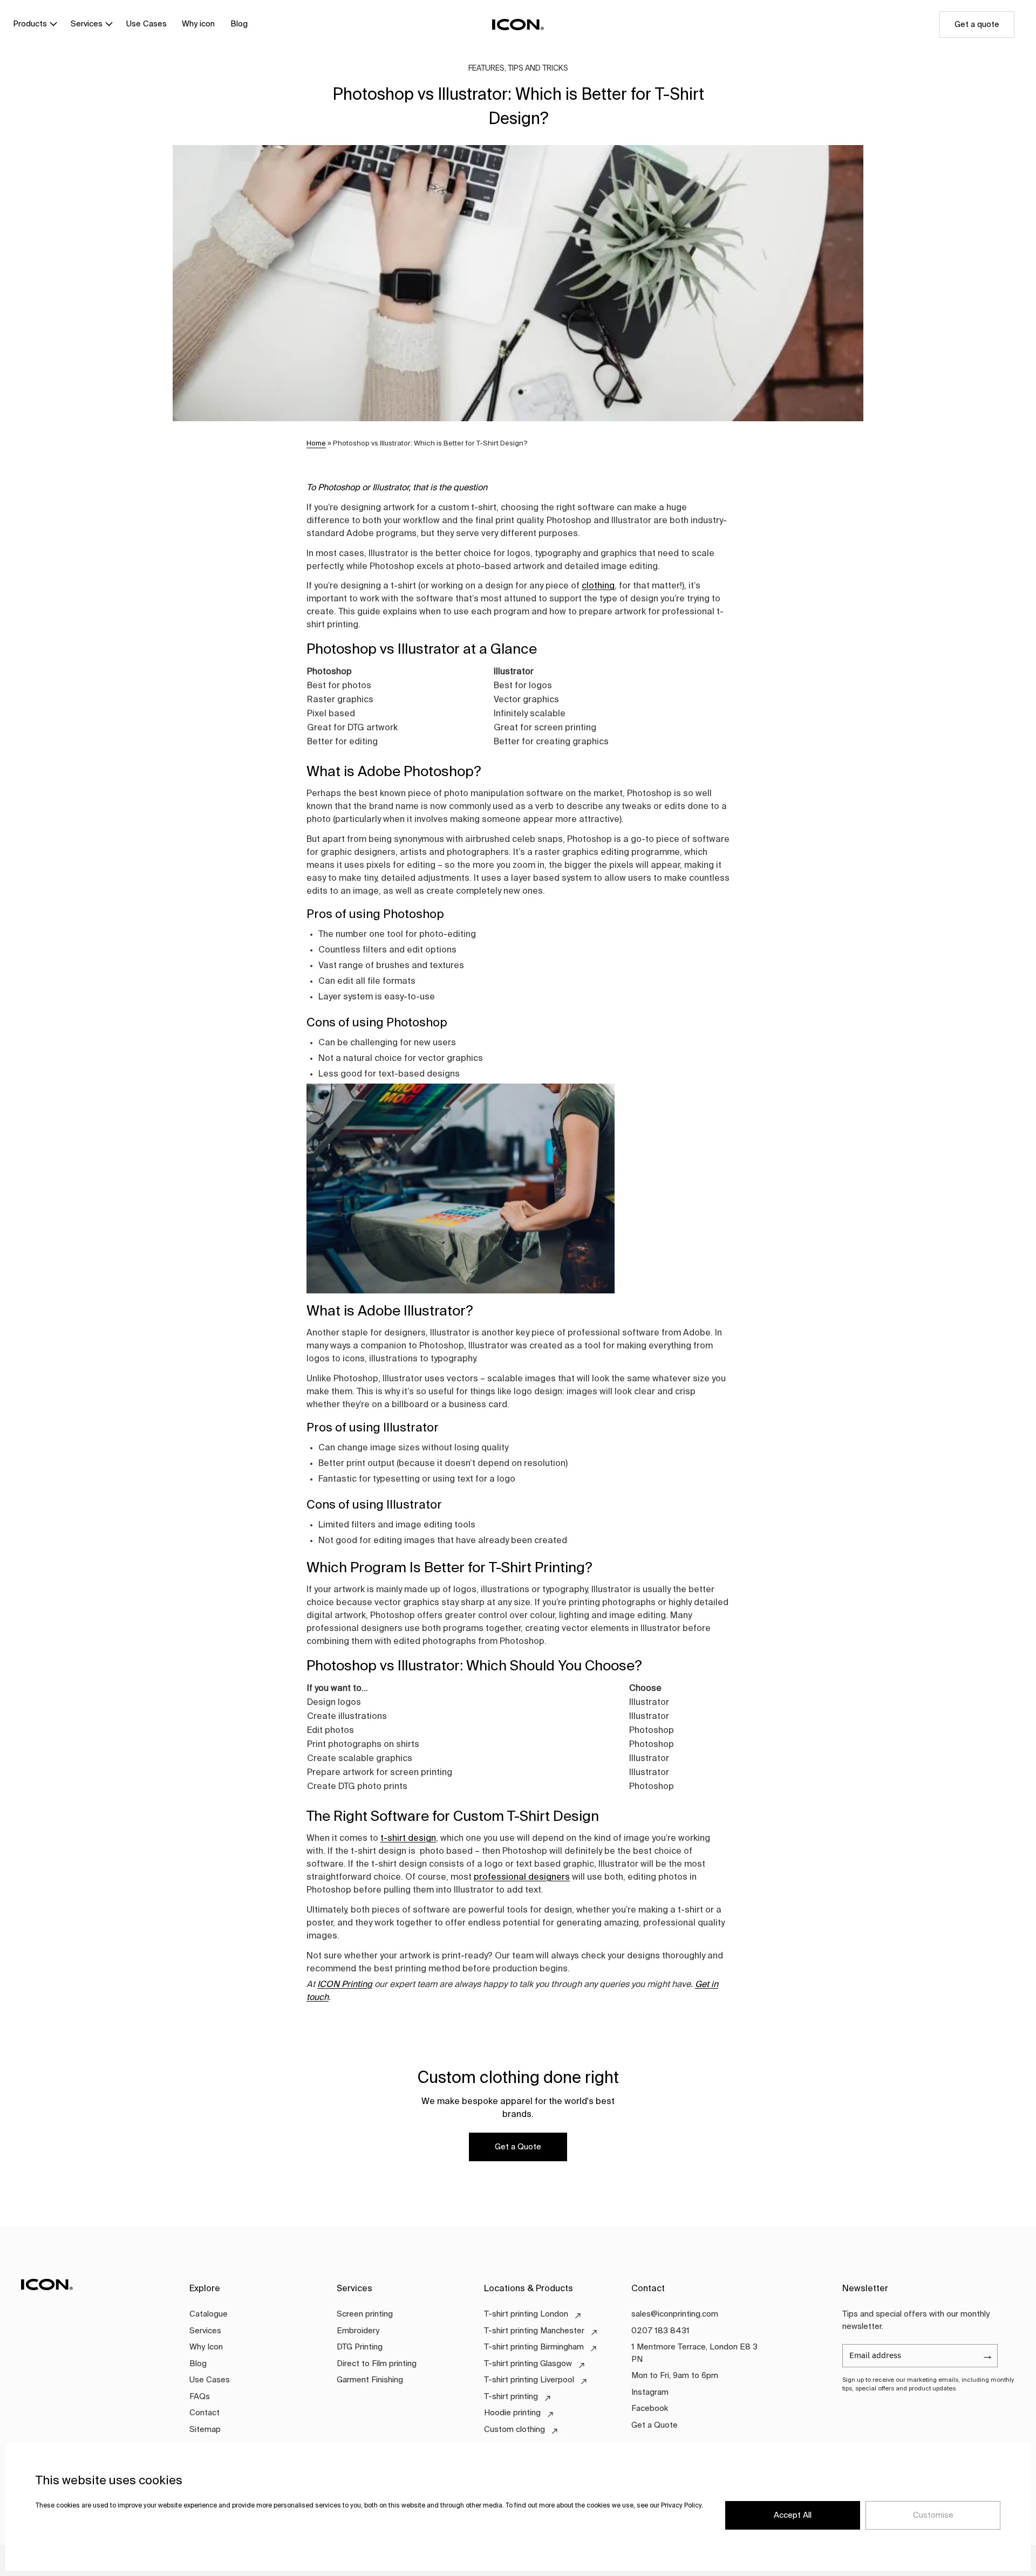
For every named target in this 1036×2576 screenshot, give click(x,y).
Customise (933, 2515)
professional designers (522, 1878)
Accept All (793, 2515)
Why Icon (206, 2347)
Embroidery (358, 2331)
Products (30, 24)
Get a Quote (518, 2147)
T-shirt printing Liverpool (529, 2380)
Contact (205, 2413)
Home (316, 444)
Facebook (650, 2409)
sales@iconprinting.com (675, 2314)
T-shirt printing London (526, 2314)
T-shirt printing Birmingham (534, 2347)
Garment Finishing (370, 2380)
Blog (239, 24)
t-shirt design (408, 1839)
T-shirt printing (511, 2397)
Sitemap (205, 2430)
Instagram (650, 2392)
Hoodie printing (512, 2413)
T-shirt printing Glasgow (528, 2364)
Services (87, 24)
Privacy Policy (681, 2506)
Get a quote (977, 25)
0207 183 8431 (660, 2331)
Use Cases (146, 24)
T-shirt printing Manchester (534, 2331)
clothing (598, 586)
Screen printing (365, 2314)
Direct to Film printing (377, 2364)
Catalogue (209, 2314)
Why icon (198, 24)
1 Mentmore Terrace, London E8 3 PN (694, 2353)
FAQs (200, 2397)
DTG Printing (360, 2347)
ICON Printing (345, 1985)
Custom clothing (514, 2430)
